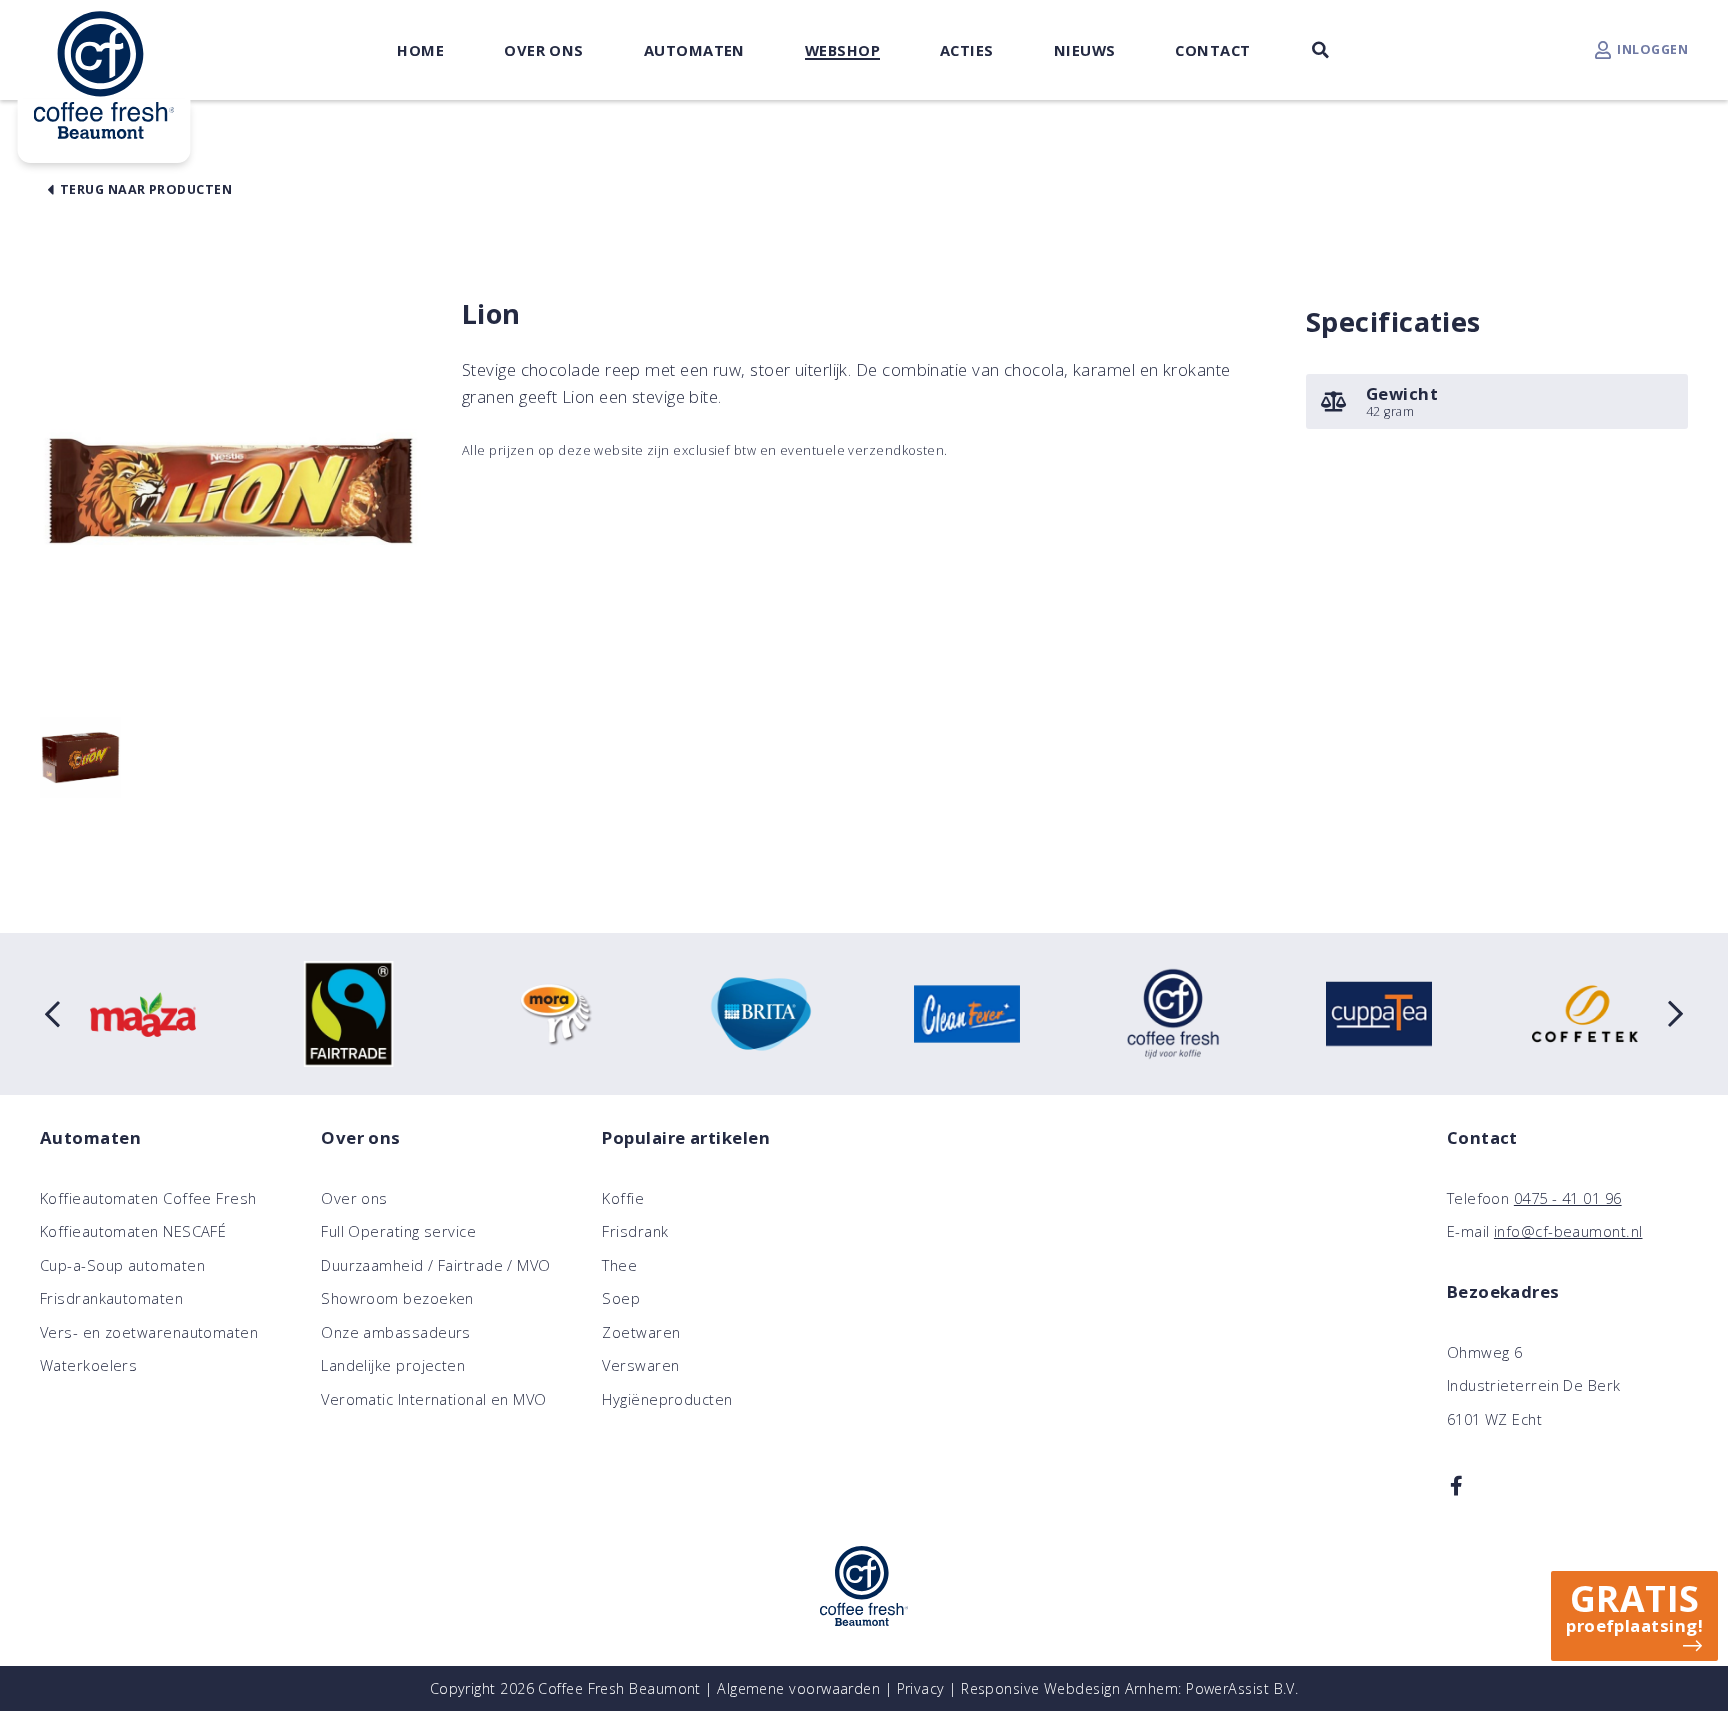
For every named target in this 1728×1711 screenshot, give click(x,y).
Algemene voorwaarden (798, 1688)
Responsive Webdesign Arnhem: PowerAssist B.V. (1129, 1688)
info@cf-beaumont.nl (1568, 1231)
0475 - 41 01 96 (1568, 1198)
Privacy (921, 1688)
